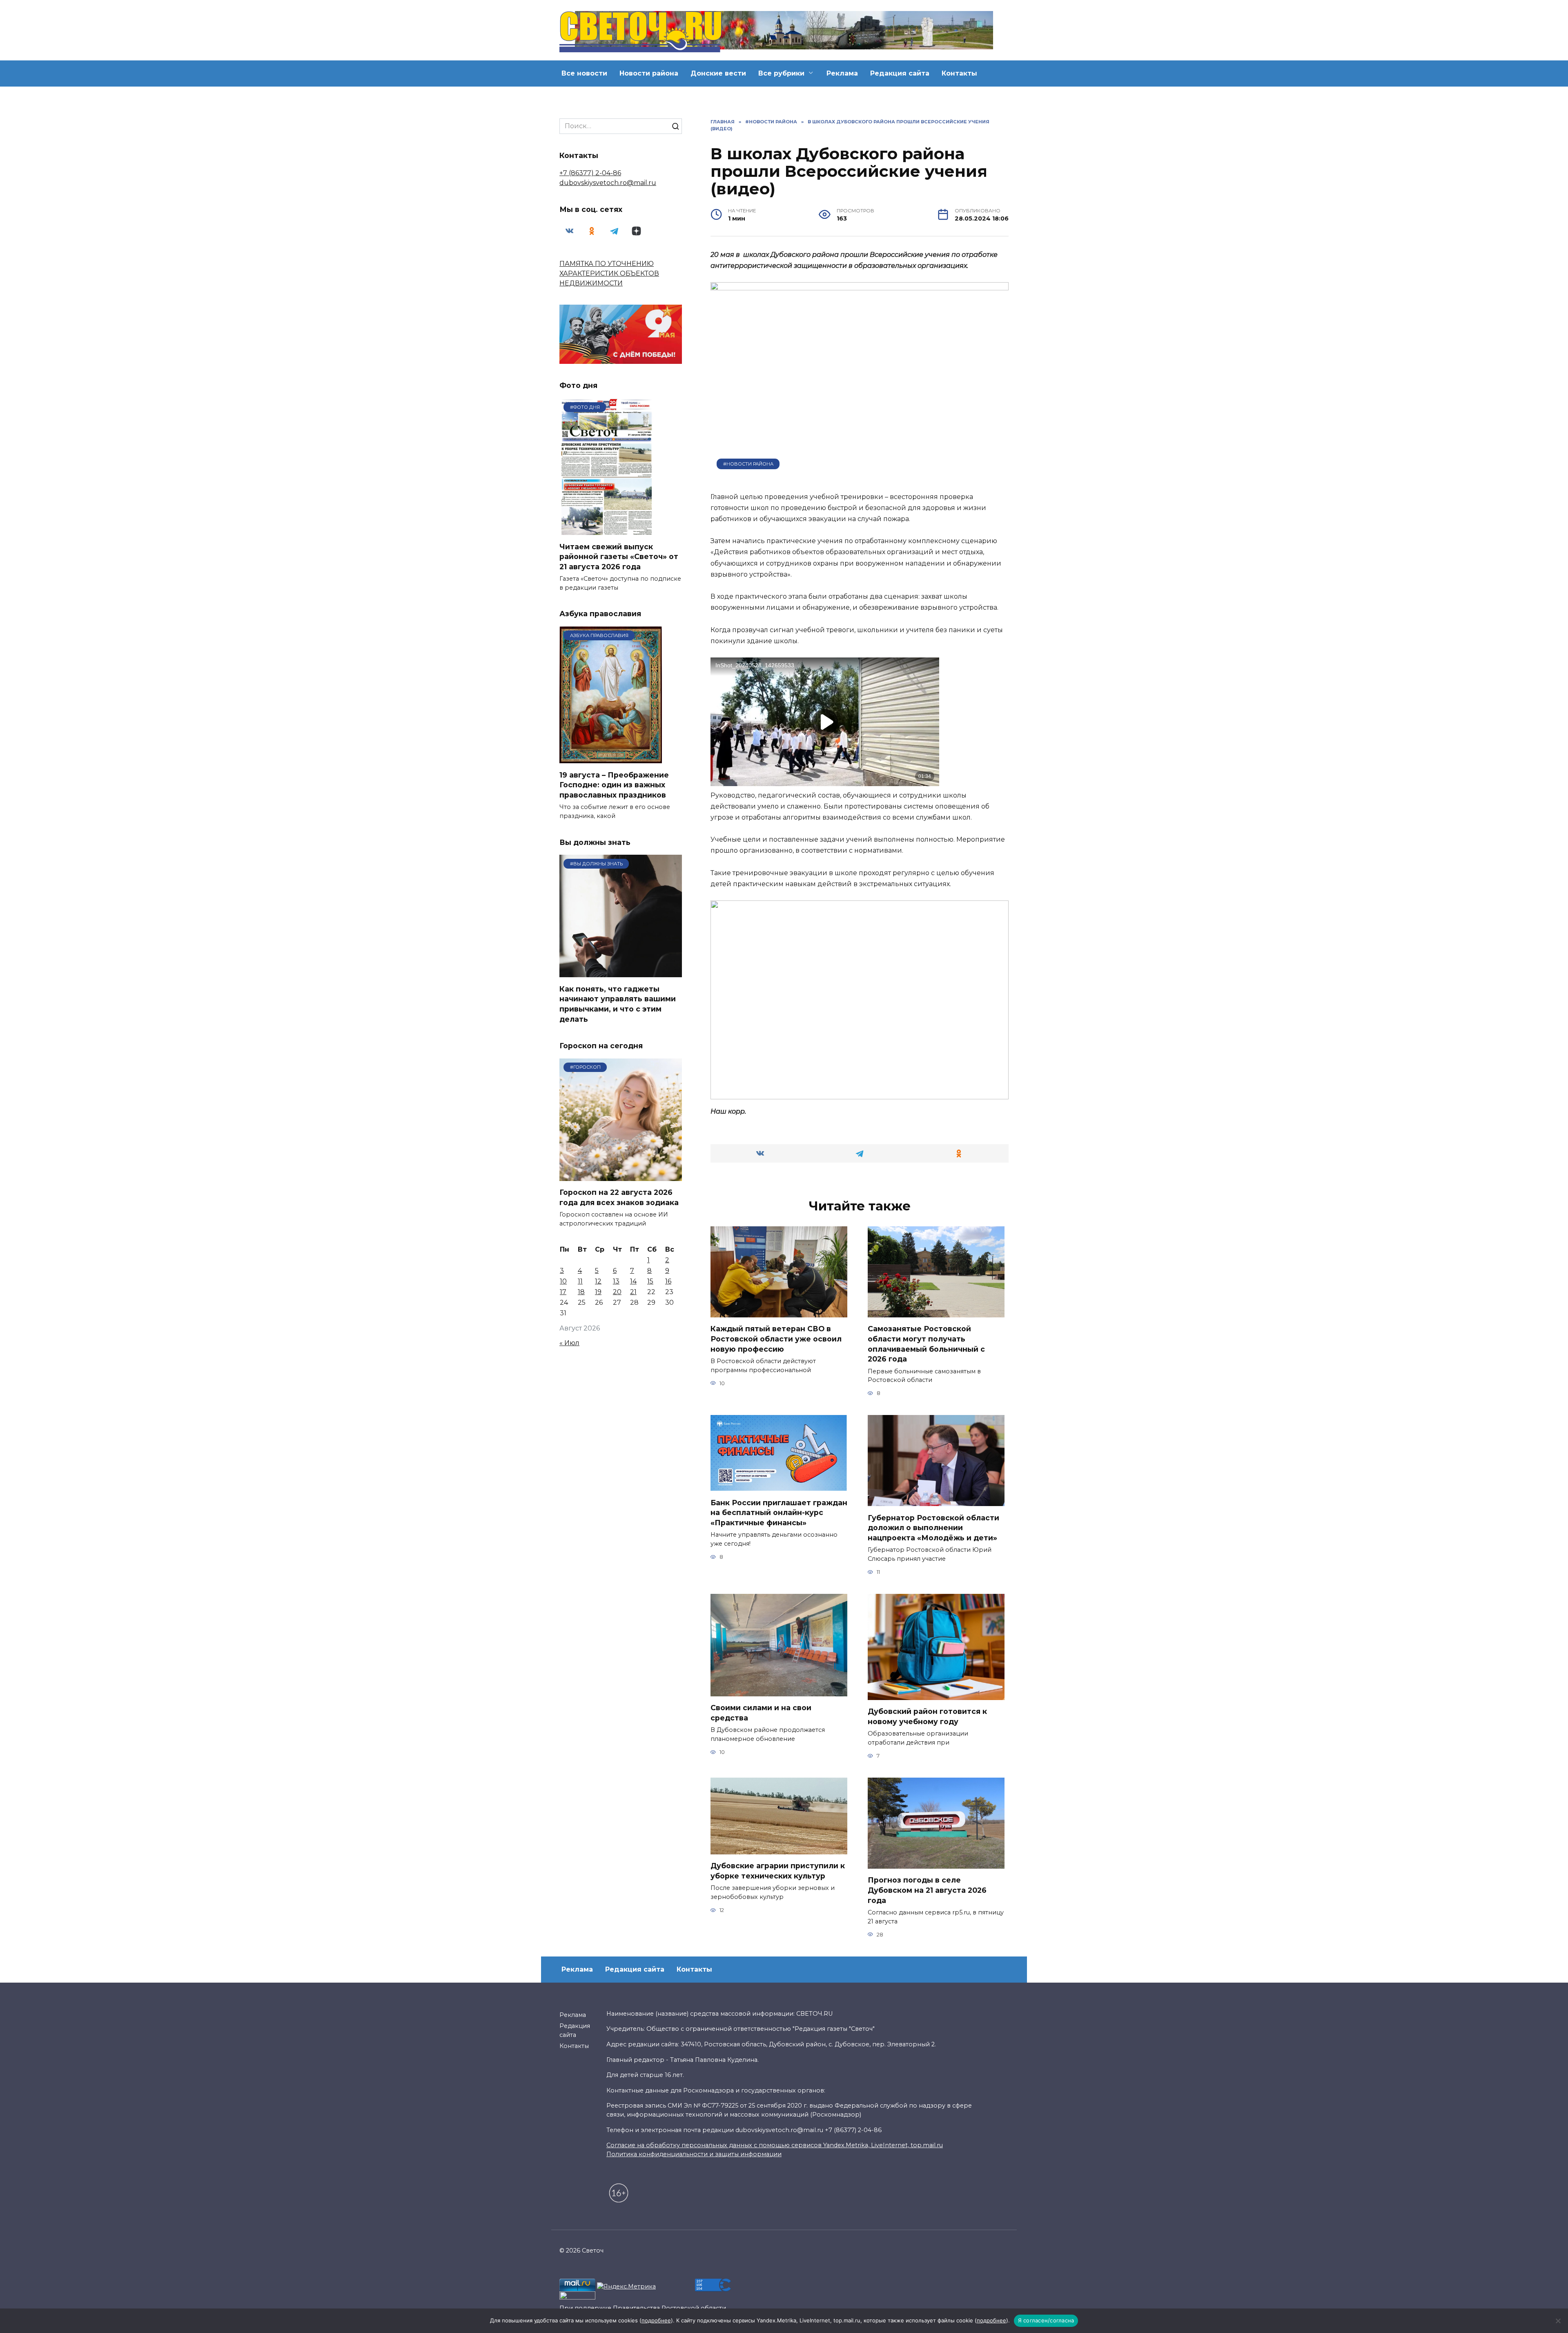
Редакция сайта (900, 73)
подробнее (656, 2320)
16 (668, 1281)
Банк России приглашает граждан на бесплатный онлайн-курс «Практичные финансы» (779, 1512)
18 (581, 1292)
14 (633, 1281)
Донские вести (718, 73)
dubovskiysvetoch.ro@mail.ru (608, 183)
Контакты (959, 73)
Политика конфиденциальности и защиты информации (694, 2154)
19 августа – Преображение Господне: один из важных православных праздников (614, 784)
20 (617, 1292)
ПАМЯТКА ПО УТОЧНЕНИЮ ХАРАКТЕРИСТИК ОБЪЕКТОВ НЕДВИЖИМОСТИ (609, 273)
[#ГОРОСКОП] (621, 1176)
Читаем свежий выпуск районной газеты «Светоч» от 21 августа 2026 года (619, 556)
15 (650, 1281)
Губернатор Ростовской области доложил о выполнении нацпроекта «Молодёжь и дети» (933, 1527)
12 (598, 1281)
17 (563, 1292)
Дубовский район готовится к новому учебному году (927, 1716)
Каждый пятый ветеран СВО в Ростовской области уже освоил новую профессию (776, 1339)
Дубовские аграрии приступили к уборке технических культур (778, 1871)
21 (633, 1292)
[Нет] (1558, 2321)
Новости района (649, 73)
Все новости (584, 73)
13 (616, 1281)
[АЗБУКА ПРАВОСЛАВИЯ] (611, 758)
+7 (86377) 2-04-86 (590, 173)
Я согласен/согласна (1046, 2320)
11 (580, 1281)
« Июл (569, 1343)
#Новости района (748, 464)
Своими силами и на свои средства (761, 1713)
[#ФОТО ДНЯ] (608, 530)
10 (563, 1281)
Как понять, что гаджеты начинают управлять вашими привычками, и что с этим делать (618, 1004)
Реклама (842, 73)
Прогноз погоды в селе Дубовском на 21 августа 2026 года (927, 1890)
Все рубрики (781, 73)
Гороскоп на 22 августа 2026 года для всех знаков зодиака (619, 1197)
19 (598, 1292)
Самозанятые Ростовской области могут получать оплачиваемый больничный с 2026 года (926, 1344)
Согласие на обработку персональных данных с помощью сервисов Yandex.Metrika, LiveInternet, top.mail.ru (775, 2145)
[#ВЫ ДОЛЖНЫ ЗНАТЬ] (621, 972)
